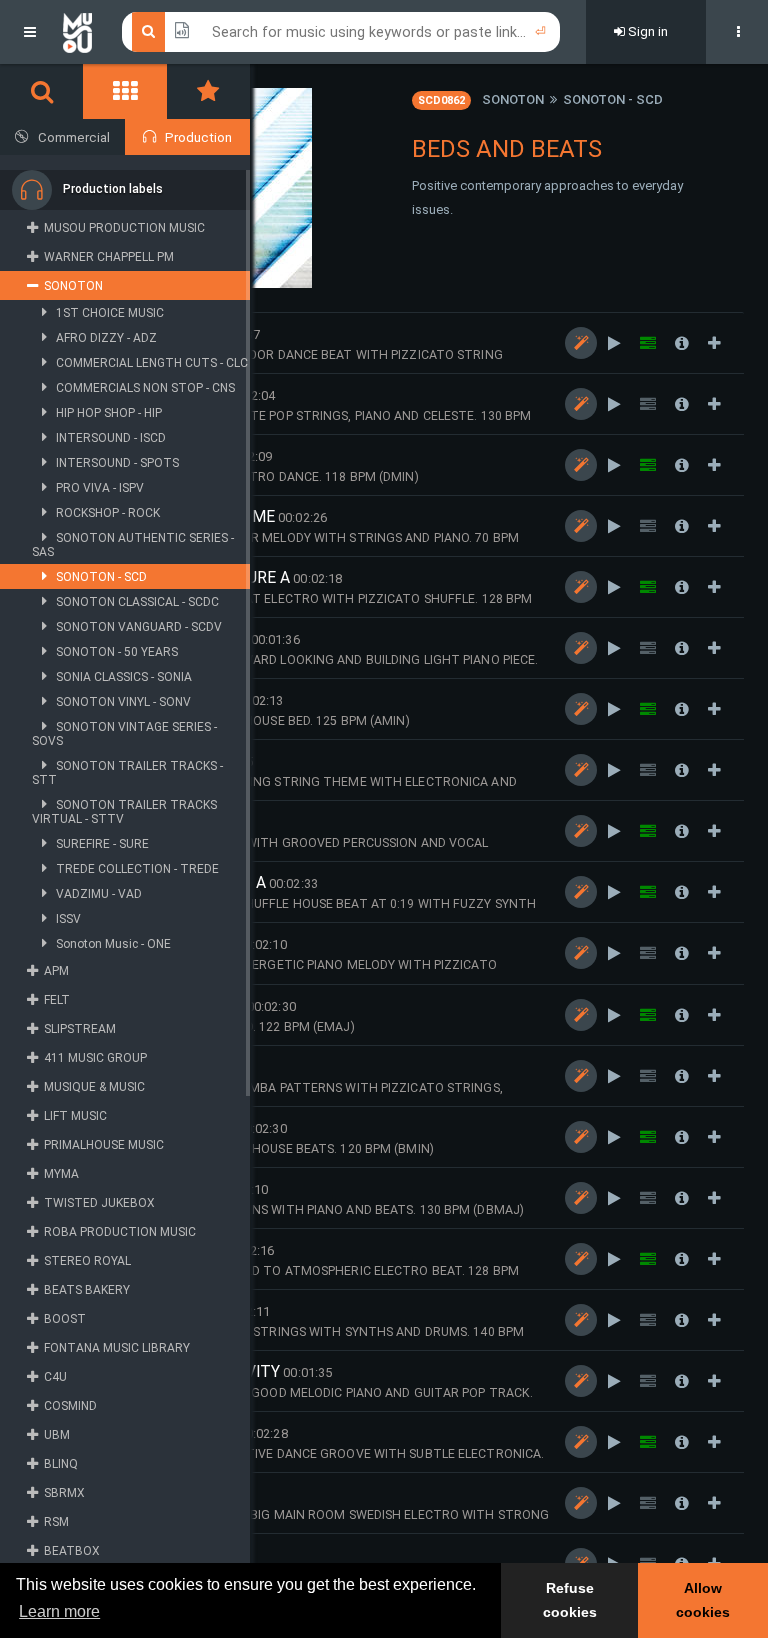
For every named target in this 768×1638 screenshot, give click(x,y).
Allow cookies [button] (703, 1600)
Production (198, 137)
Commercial (74, 137)
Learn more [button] (59, 1611)
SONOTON (513, 99)
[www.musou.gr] (77, 32)
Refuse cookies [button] (570, 1600)
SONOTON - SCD (613, 99)
